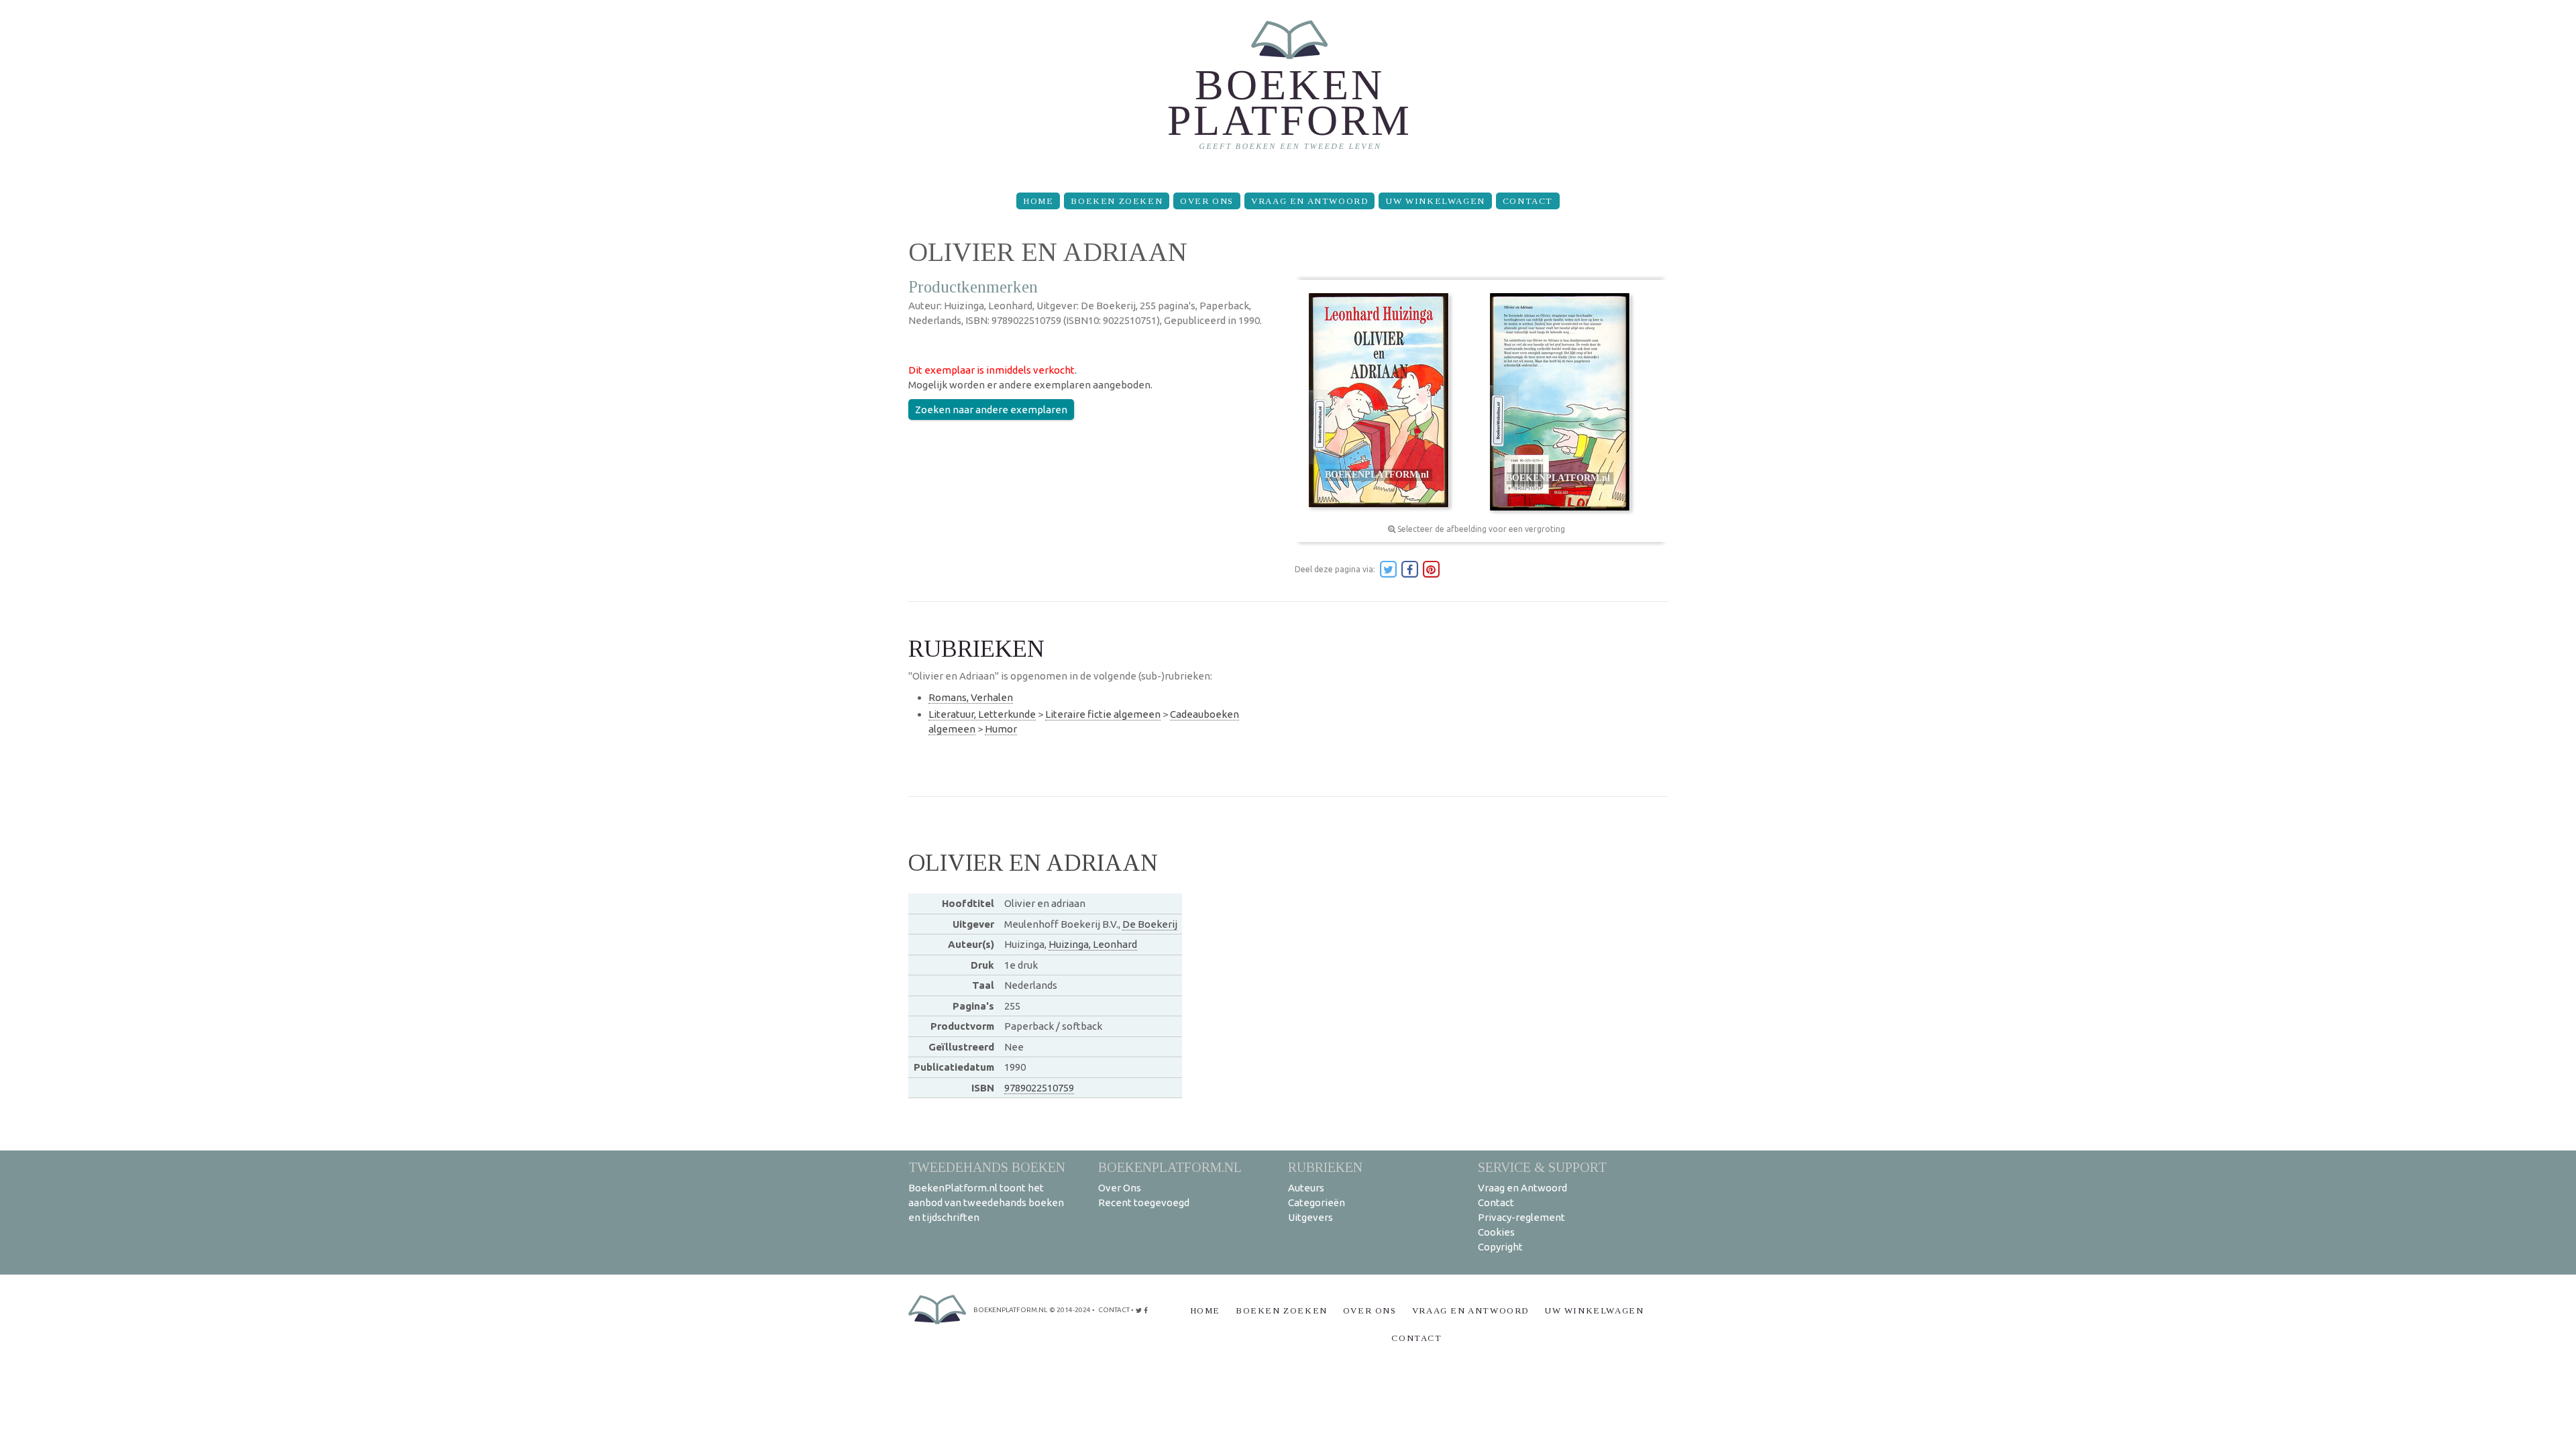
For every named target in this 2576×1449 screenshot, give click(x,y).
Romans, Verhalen (971, 697)
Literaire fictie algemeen (1103, 714)
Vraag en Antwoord (1309, 201)
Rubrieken (1325, 1167)
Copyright (1500, 1247)
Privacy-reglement (1521, 1217)
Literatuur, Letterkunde (982, 714)
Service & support (1542, 1167)
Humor (1001, 729)
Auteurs (1306, 1188)
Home (1038, 201)
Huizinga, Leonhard (1093, 944)
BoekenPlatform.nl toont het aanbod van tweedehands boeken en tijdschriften (986, 1202)
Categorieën (1317, 1202)
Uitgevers (1310, 1217)
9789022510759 (1039, 1088)
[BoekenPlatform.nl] (1288, 91)
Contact (1528, 201)
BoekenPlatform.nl (1170, 1167)
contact (1114, 1310)
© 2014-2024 (1070, 1310)
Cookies (1496, 1232)
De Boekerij (1150, 924)
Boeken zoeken (1117, 201)
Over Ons (1207, 201)
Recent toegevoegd (1144, 1202)
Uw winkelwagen (1435, 201)
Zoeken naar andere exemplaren (991, 410)
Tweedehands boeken (987, 1167)
